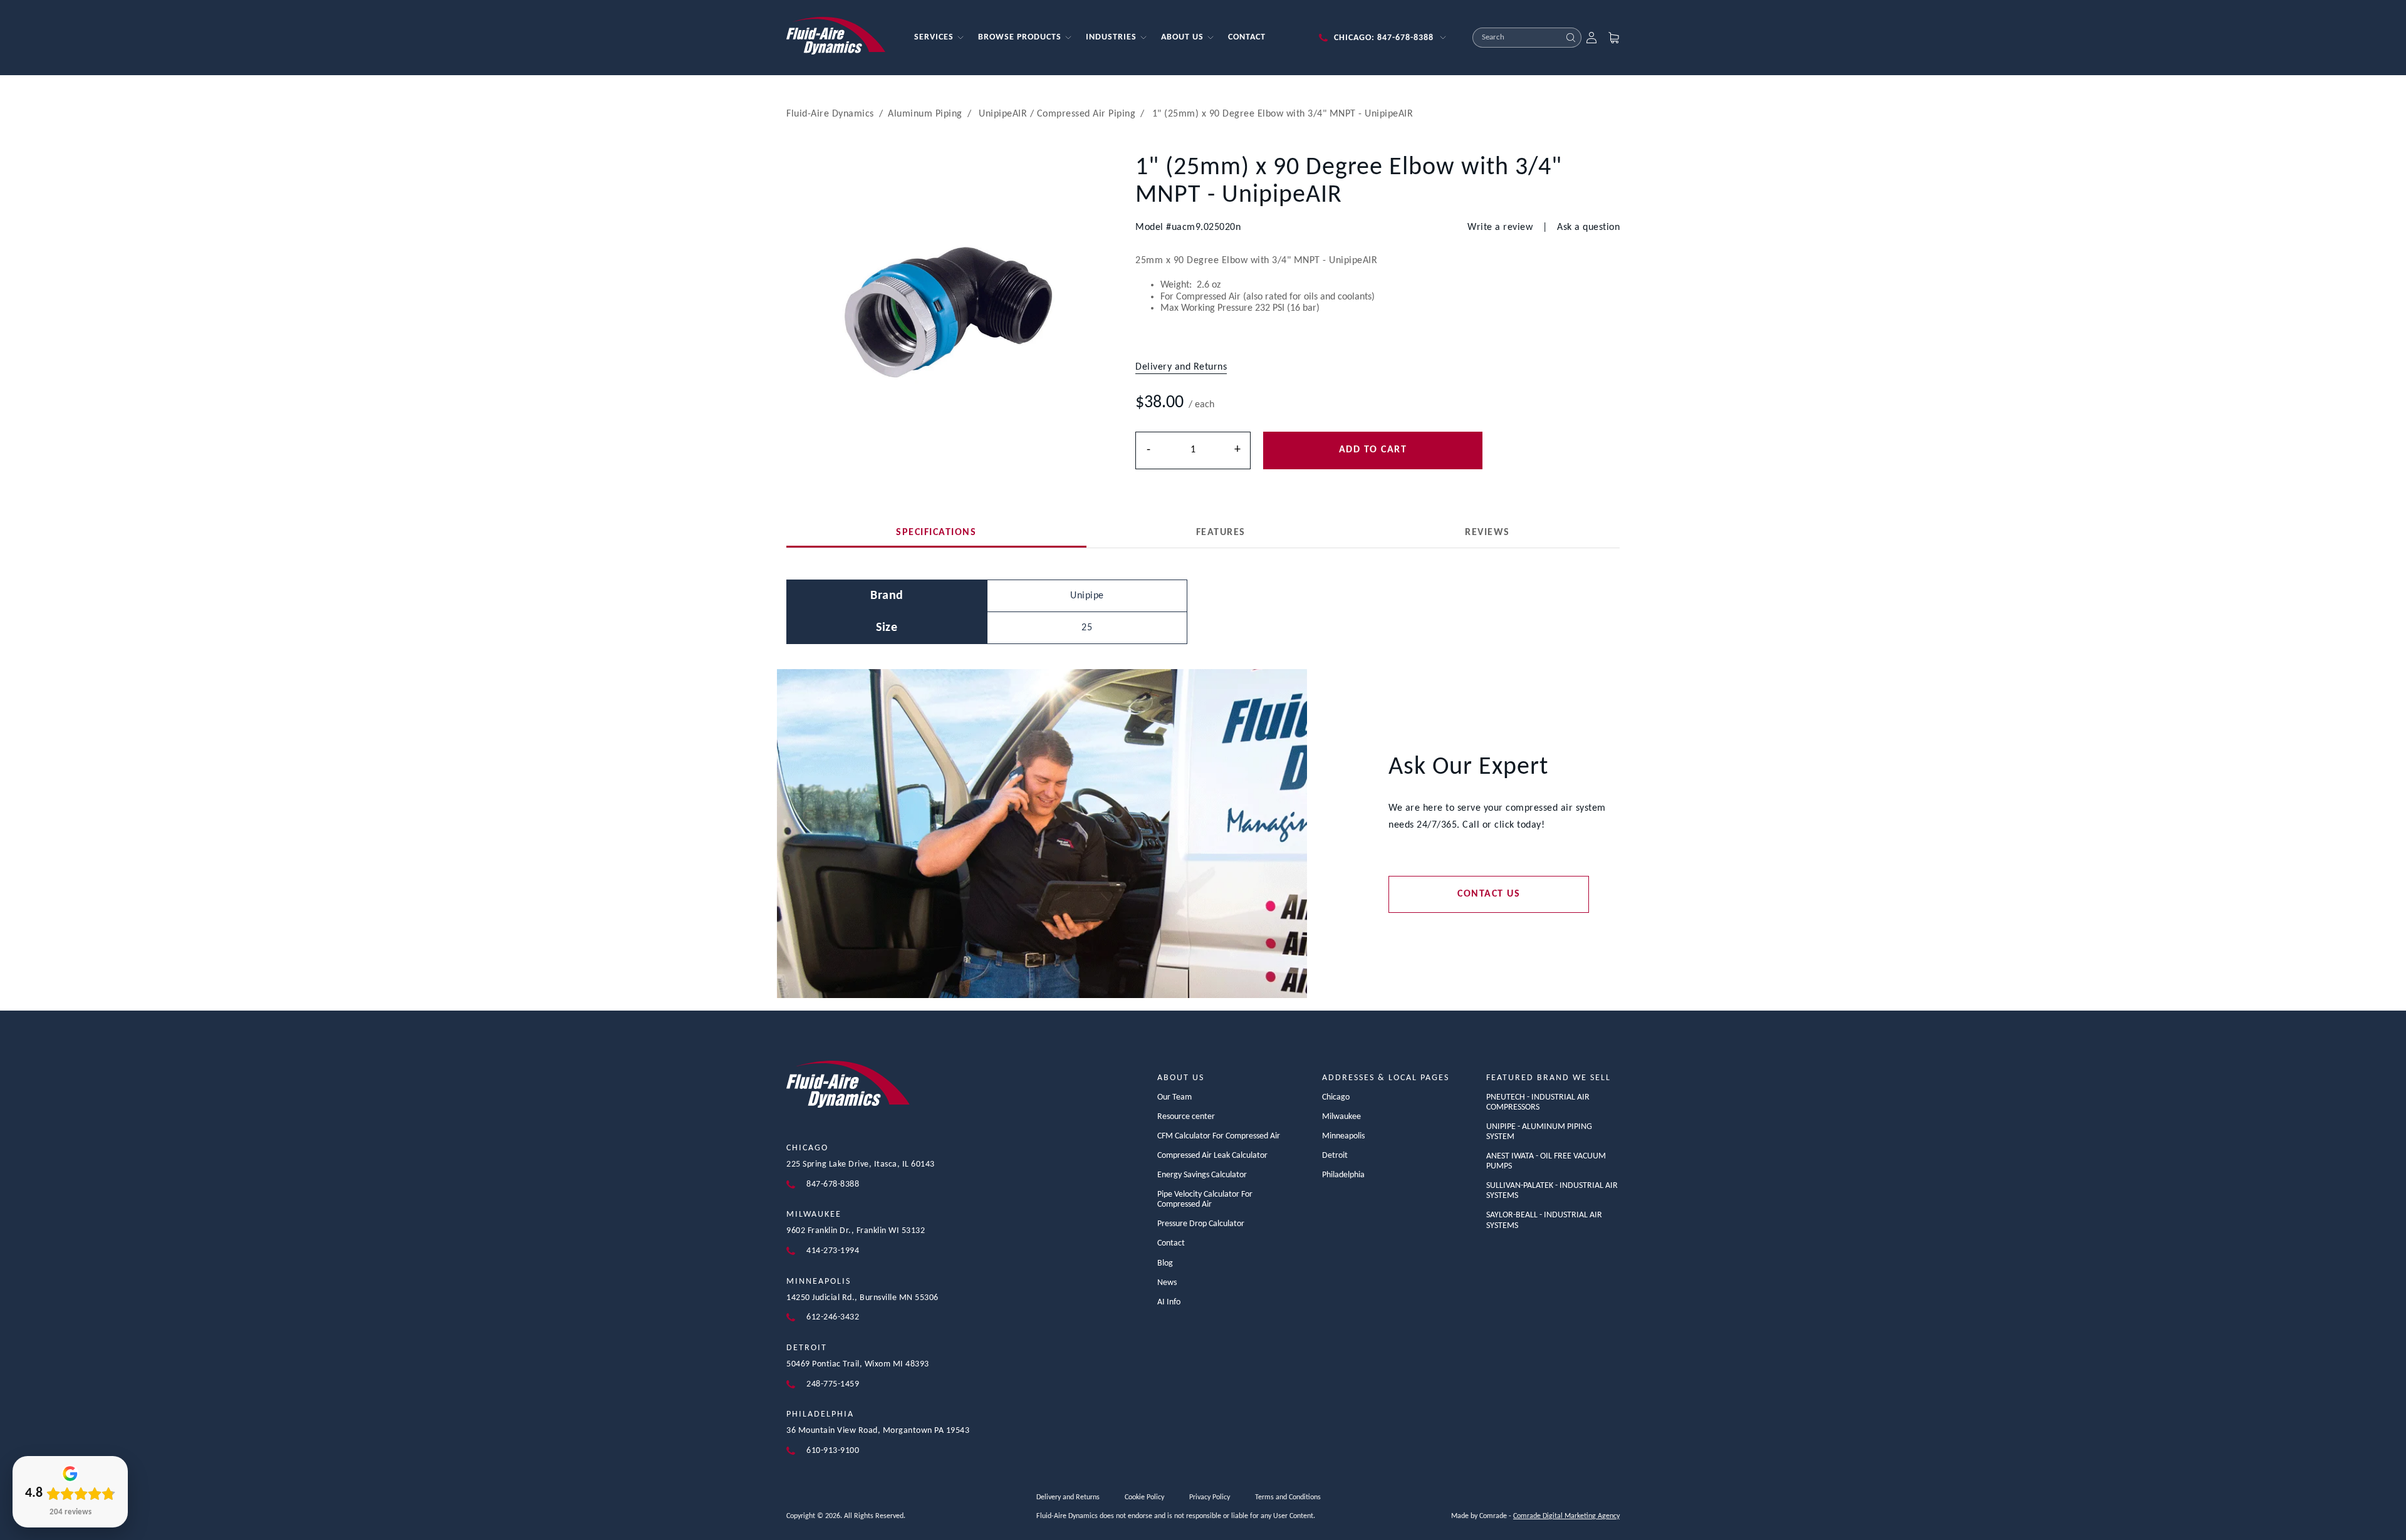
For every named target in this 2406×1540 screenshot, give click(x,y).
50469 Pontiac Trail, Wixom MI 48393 (858, 1364)
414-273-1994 (833, 1251)
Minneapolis (819, 1282)
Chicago (807, 1148)
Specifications (936, 533)
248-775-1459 (833, 1384)
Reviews (1487, 533)
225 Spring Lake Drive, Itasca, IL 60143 (861, 1164)
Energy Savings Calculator (1202, 1175)
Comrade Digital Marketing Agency (1566, 1516)
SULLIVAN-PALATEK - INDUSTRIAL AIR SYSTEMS (1552, 1191)
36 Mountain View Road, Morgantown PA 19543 (878, 1431)
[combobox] (1517, 38)
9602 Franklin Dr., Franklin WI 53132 (856, 1231)
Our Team (1174, 1097)
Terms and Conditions (1288, 1497)
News (1167, 1283)
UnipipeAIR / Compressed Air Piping (1057, 114)
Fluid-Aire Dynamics (830, 114)
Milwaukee (814, 1215)
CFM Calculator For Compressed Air (1219, 1136)
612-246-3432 (833, 1317)
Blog (1165, 1263)
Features (1221, 533)
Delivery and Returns (1068, 1497)
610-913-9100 (833, 1451)
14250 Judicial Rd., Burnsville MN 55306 (862, 1298)
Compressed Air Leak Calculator (1212, 1156)
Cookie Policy (1144, 1497)
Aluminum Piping (925, 114)
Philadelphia (820, 1414)
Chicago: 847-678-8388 (1384, 38)
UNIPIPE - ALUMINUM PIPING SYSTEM (1539, 1132)
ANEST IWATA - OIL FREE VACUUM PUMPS (1546, 1161)
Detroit (807, 1348)
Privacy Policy (1210, 1497)
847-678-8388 (833, 1184)
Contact (1171, 1243)
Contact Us (1489, 894)
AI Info (1169, 1302)
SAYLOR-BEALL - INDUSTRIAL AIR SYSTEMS (1544, 1220)
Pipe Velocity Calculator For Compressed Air (1205, 1199)
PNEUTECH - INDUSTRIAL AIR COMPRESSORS (1538, 1102)
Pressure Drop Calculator (1201, 1224)
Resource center (1186, 1117)
